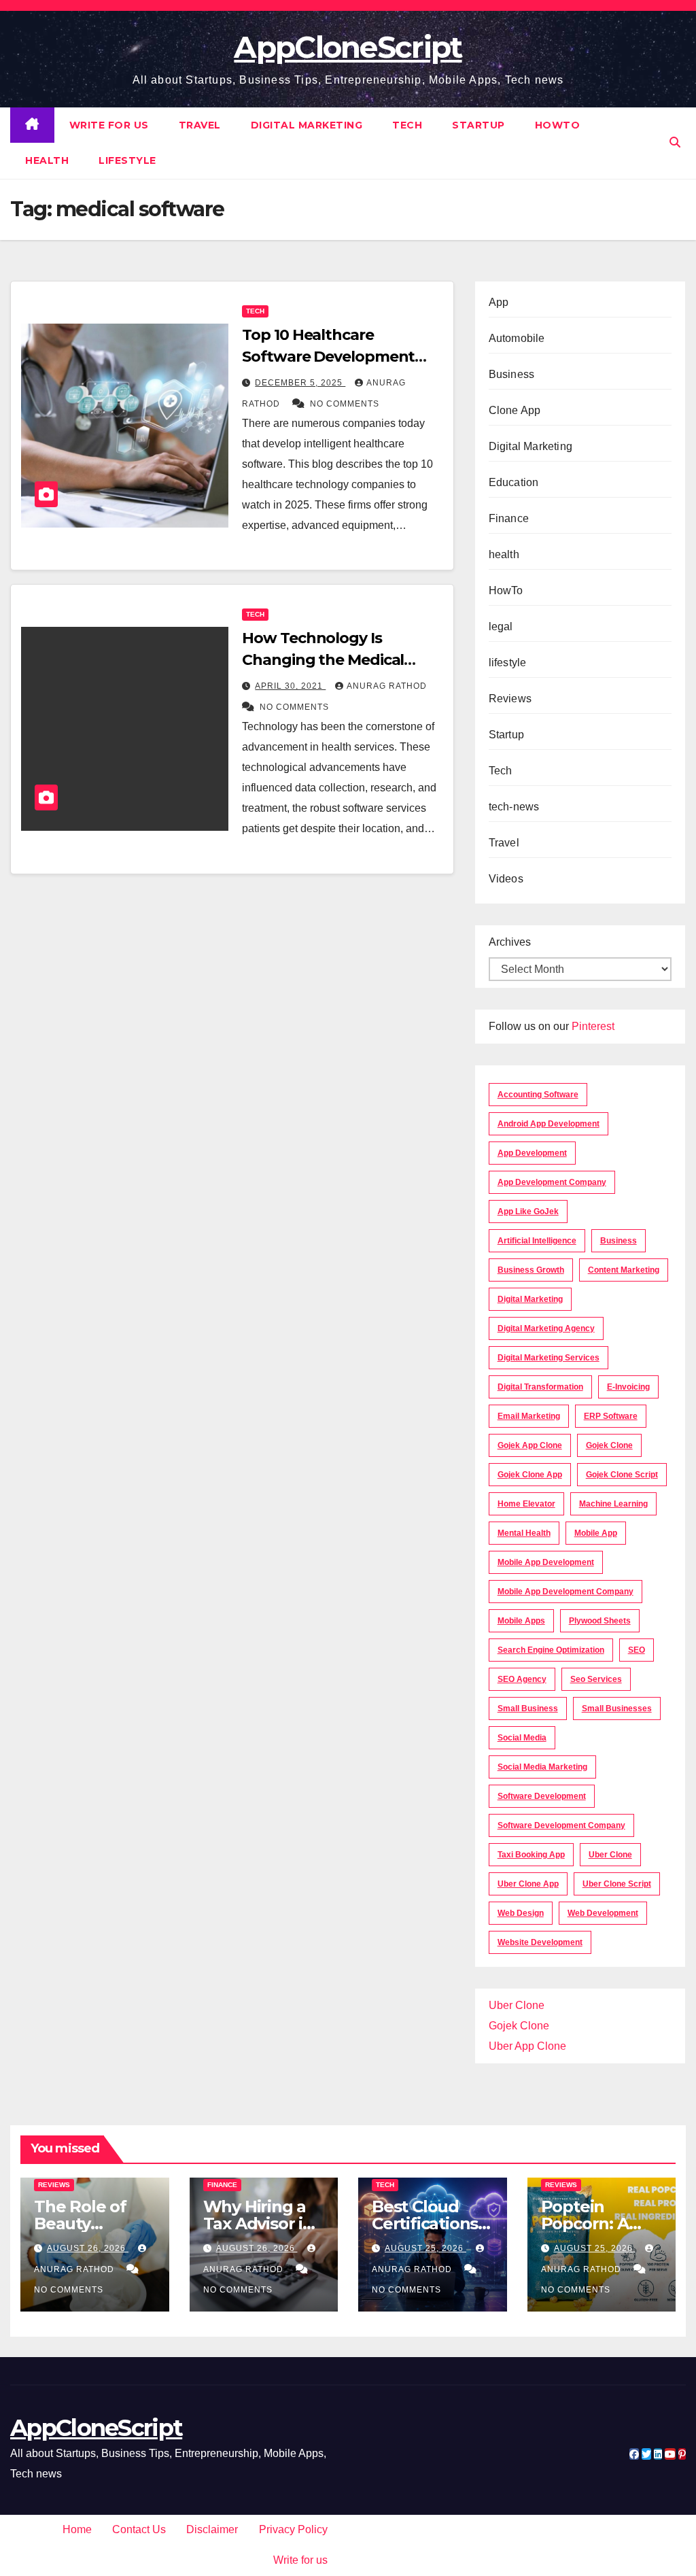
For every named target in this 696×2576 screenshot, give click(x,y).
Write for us (109, 125)
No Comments (345, 404)
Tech (407, 125)
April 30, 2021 (290, 686)
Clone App (515, 410)
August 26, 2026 (88, 2248)
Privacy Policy (293, 2529)
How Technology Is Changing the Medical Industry (323, 660)
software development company (561, 1825)
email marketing (529, 1416)
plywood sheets (600, 1621)
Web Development (603, 1913)
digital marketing (530, 1299)
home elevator (526, 1504)
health (47, 160)
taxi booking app (531, 1855)
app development (532, 1153)
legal (501, 626)
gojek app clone (530, 1445)
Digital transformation (540, 1387)
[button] (675, 142)
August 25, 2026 (425, 2248)
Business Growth (531, 1270)
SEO (637, 1650)
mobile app (596, 1533)
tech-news (514, 807)
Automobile (517, 338)
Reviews (510, 699)
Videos (506, 879)
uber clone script (617, 1884)
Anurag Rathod (387, 686)
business (619, 1241)
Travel (200, 125)
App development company (552, 1182)
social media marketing (542, 1767)
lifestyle (127, 160)
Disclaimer (212, 2529)
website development (540, 1942)
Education (514, 482)
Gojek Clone (609, 1445)
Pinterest (593, 1026)
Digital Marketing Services (549, 1358)
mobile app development (546, 1562)
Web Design (521, 1913)
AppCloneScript (348, 47)
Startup (478, 125)
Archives (510, 942)
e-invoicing (628, 1387)
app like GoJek (528, 1212)
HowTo (558, 125)
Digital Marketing (307, 125)
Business (512, 374)
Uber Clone (517, 2005)
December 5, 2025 (300, 383)
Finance (509, 518)
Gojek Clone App (530, 1475)
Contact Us (139, 2529)
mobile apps (521, 1621)
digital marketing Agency (546, 1328)
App (499, 302)
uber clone (610, 1855)
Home (77, 2529)
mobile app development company (565, 1592)
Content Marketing (624, 1270)
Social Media (522, 1738)
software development (542, 1796)
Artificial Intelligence (537, 1241)
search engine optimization (551, 1650)
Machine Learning (613, 1504)
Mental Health (524, 1533)
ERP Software (611, 1416)
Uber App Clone (527, 2046)
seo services (596, 1679)
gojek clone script (622, 1475)
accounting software (538, 1095)
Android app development (549, 1124)
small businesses (617, 1708)
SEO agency (522, 1679)
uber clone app (528, 1884)
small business (528, 1708)
